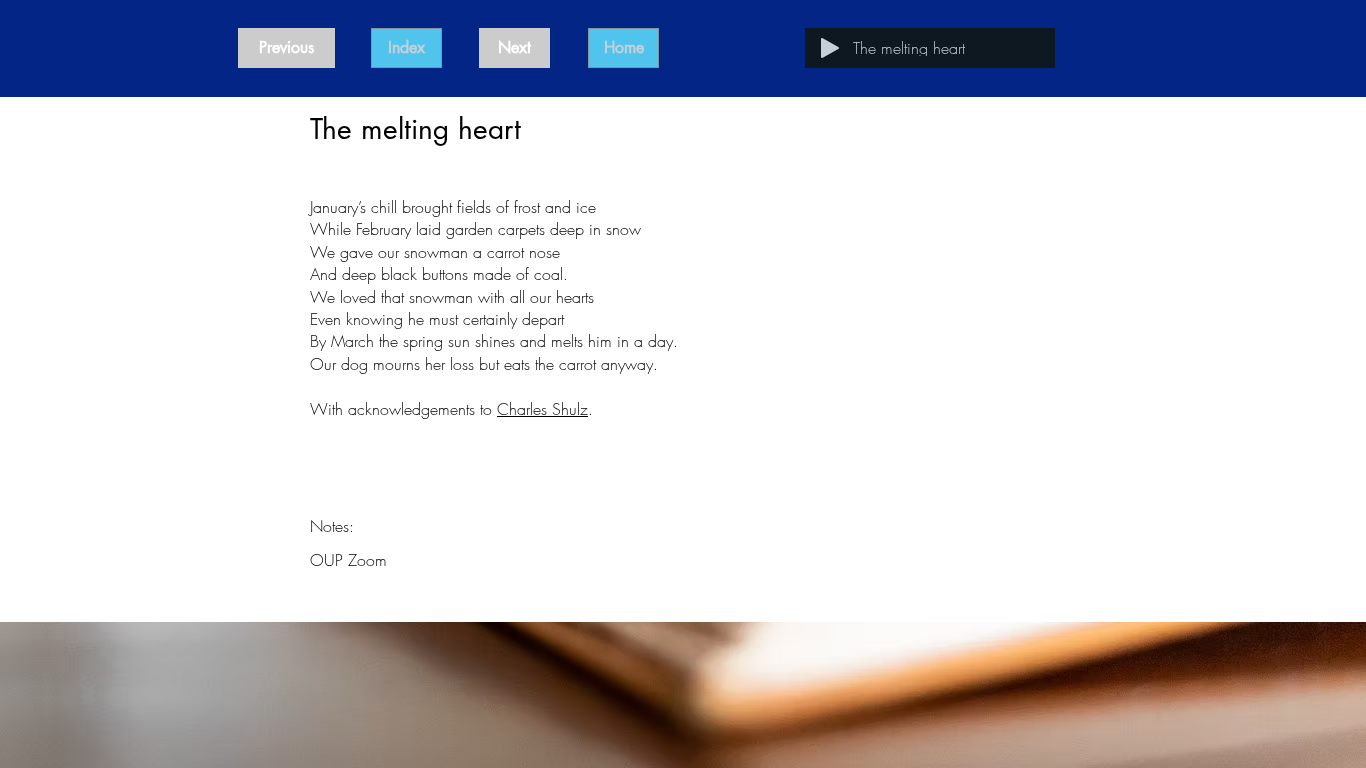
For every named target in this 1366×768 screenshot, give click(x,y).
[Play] (830, 48)
